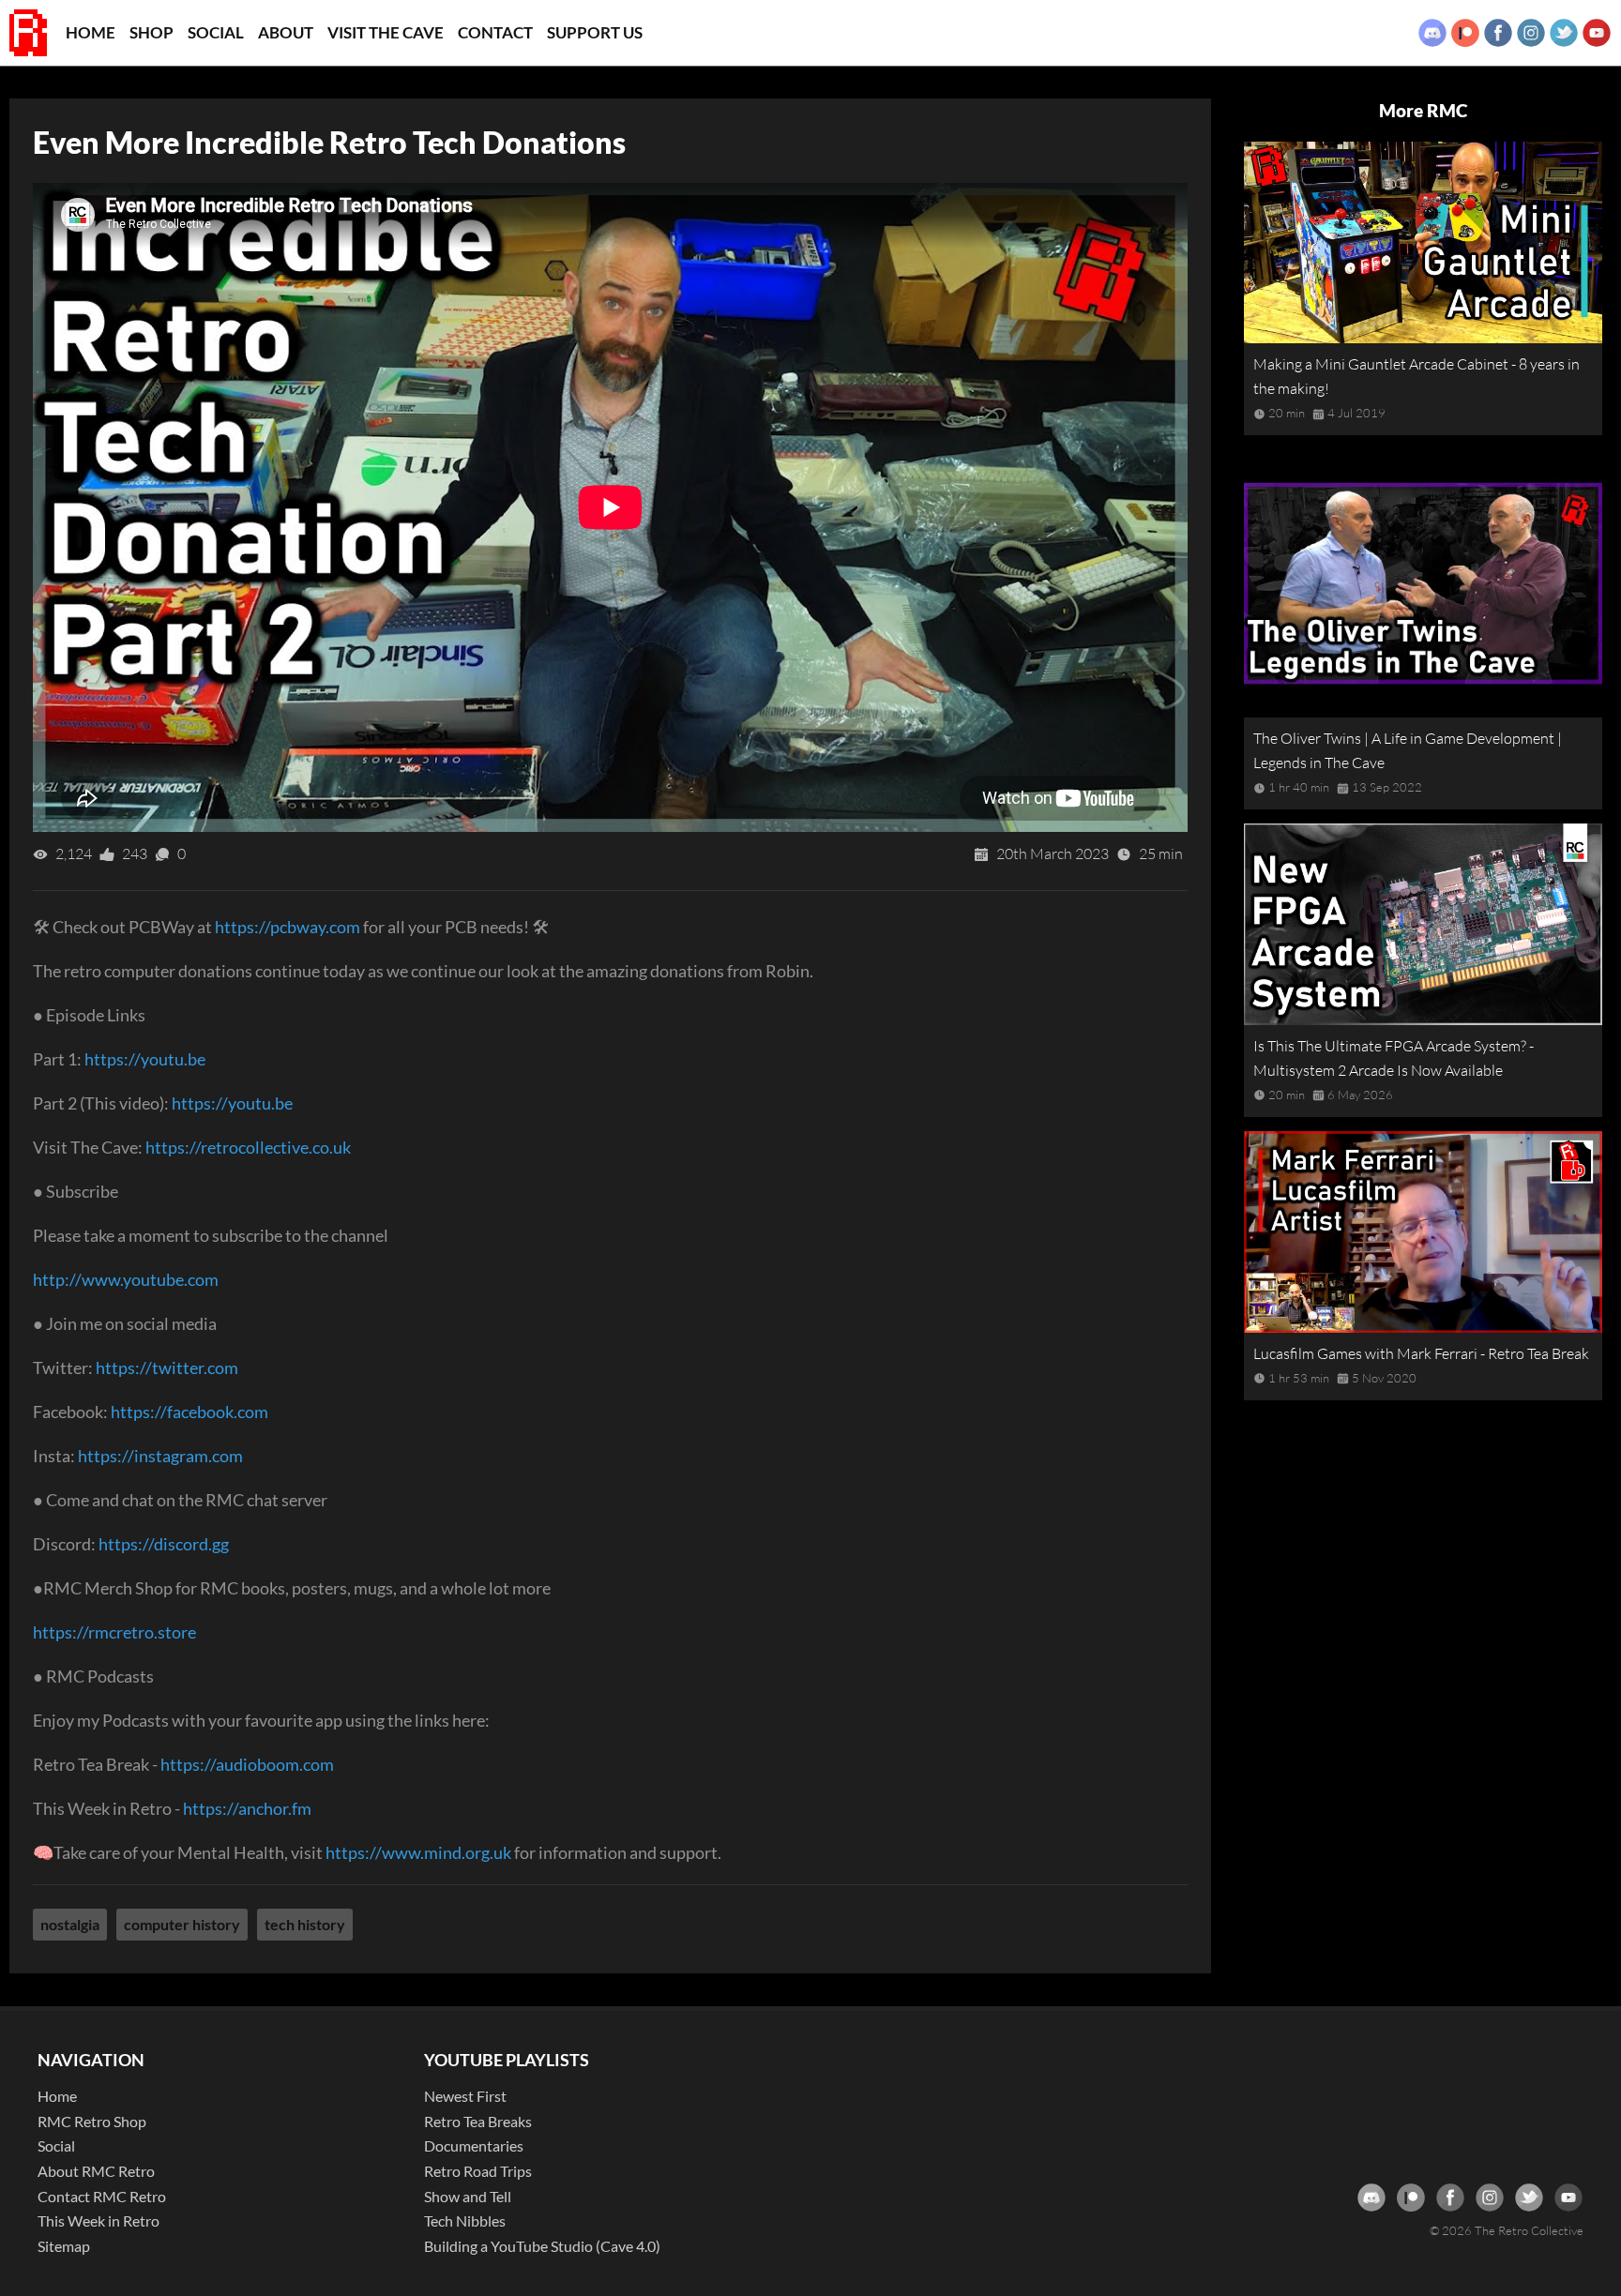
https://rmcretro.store (114, 1632)
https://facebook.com (189, 1412)
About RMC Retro (96, 2171)
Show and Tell (468, 2196)
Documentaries (474, 2145)
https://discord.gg (164, 1544)
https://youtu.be (145, 1059)
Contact (495, 32)
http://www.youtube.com (126, 1279)
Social (216, 32)
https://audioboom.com (247, 1764)
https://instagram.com (160, 1456)
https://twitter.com (167, 1367)
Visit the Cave (386, 32)
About (286, 32)
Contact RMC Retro (102, 2196)
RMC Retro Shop (92, 2121)
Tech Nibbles (465, 2220)
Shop (151, 32)
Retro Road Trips (478, 2171)
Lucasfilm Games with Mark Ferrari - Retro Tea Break (1421, 1353)
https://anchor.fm (247, 1808)
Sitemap (64, 2246)
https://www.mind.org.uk (418, 1852)
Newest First (465, 2096)
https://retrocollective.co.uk (248, 1147)
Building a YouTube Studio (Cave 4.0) (542, 2246)
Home (91, 32)
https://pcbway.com (288, 927)
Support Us (595, 32)
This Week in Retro (98, 2220)
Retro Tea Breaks (478, 2121)
